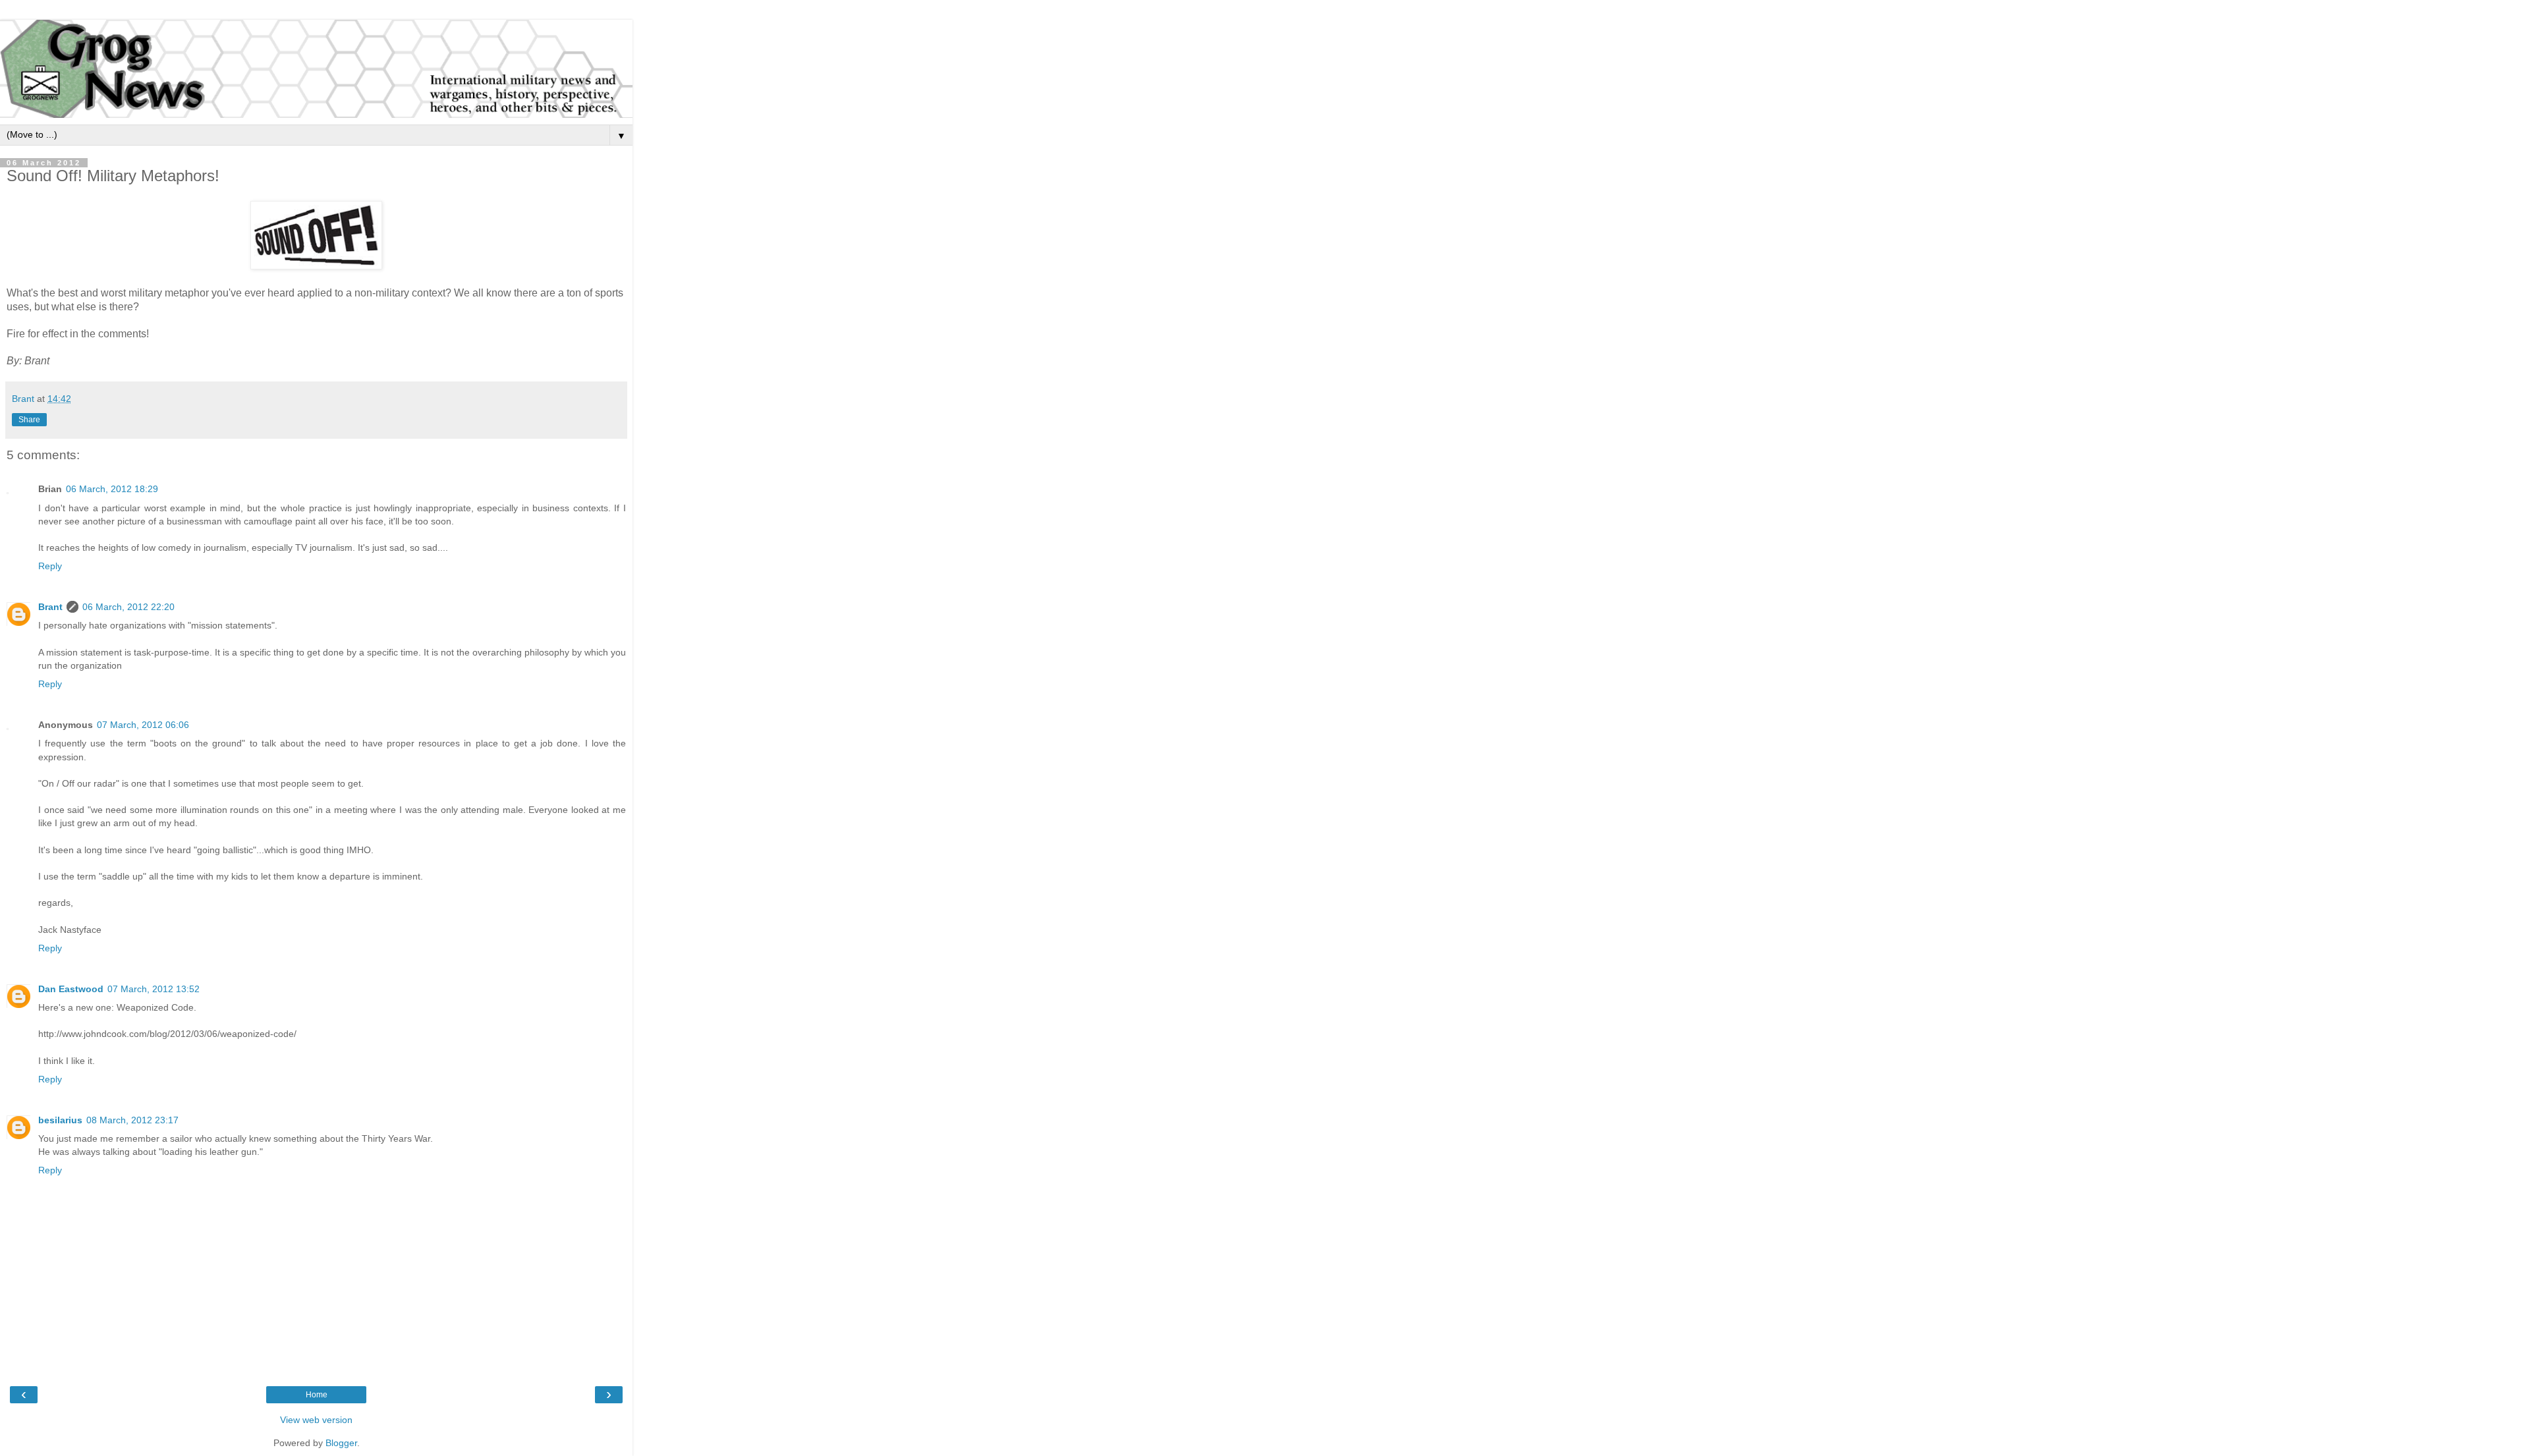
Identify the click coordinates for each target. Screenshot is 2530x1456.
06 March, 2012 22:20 (128, 607)
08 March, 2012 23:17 (132, 1120)
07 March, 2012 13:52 (154, 989)
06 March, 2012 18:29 (112, 489)
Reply (50, 566)
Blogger (341, 1443)
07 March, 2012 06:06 (143, 725)
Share (29, 420)
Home (317, 1395)
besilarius (60, 1120)
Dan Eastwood (71, 989)
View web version (316, 1420)
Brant (50, 607)
